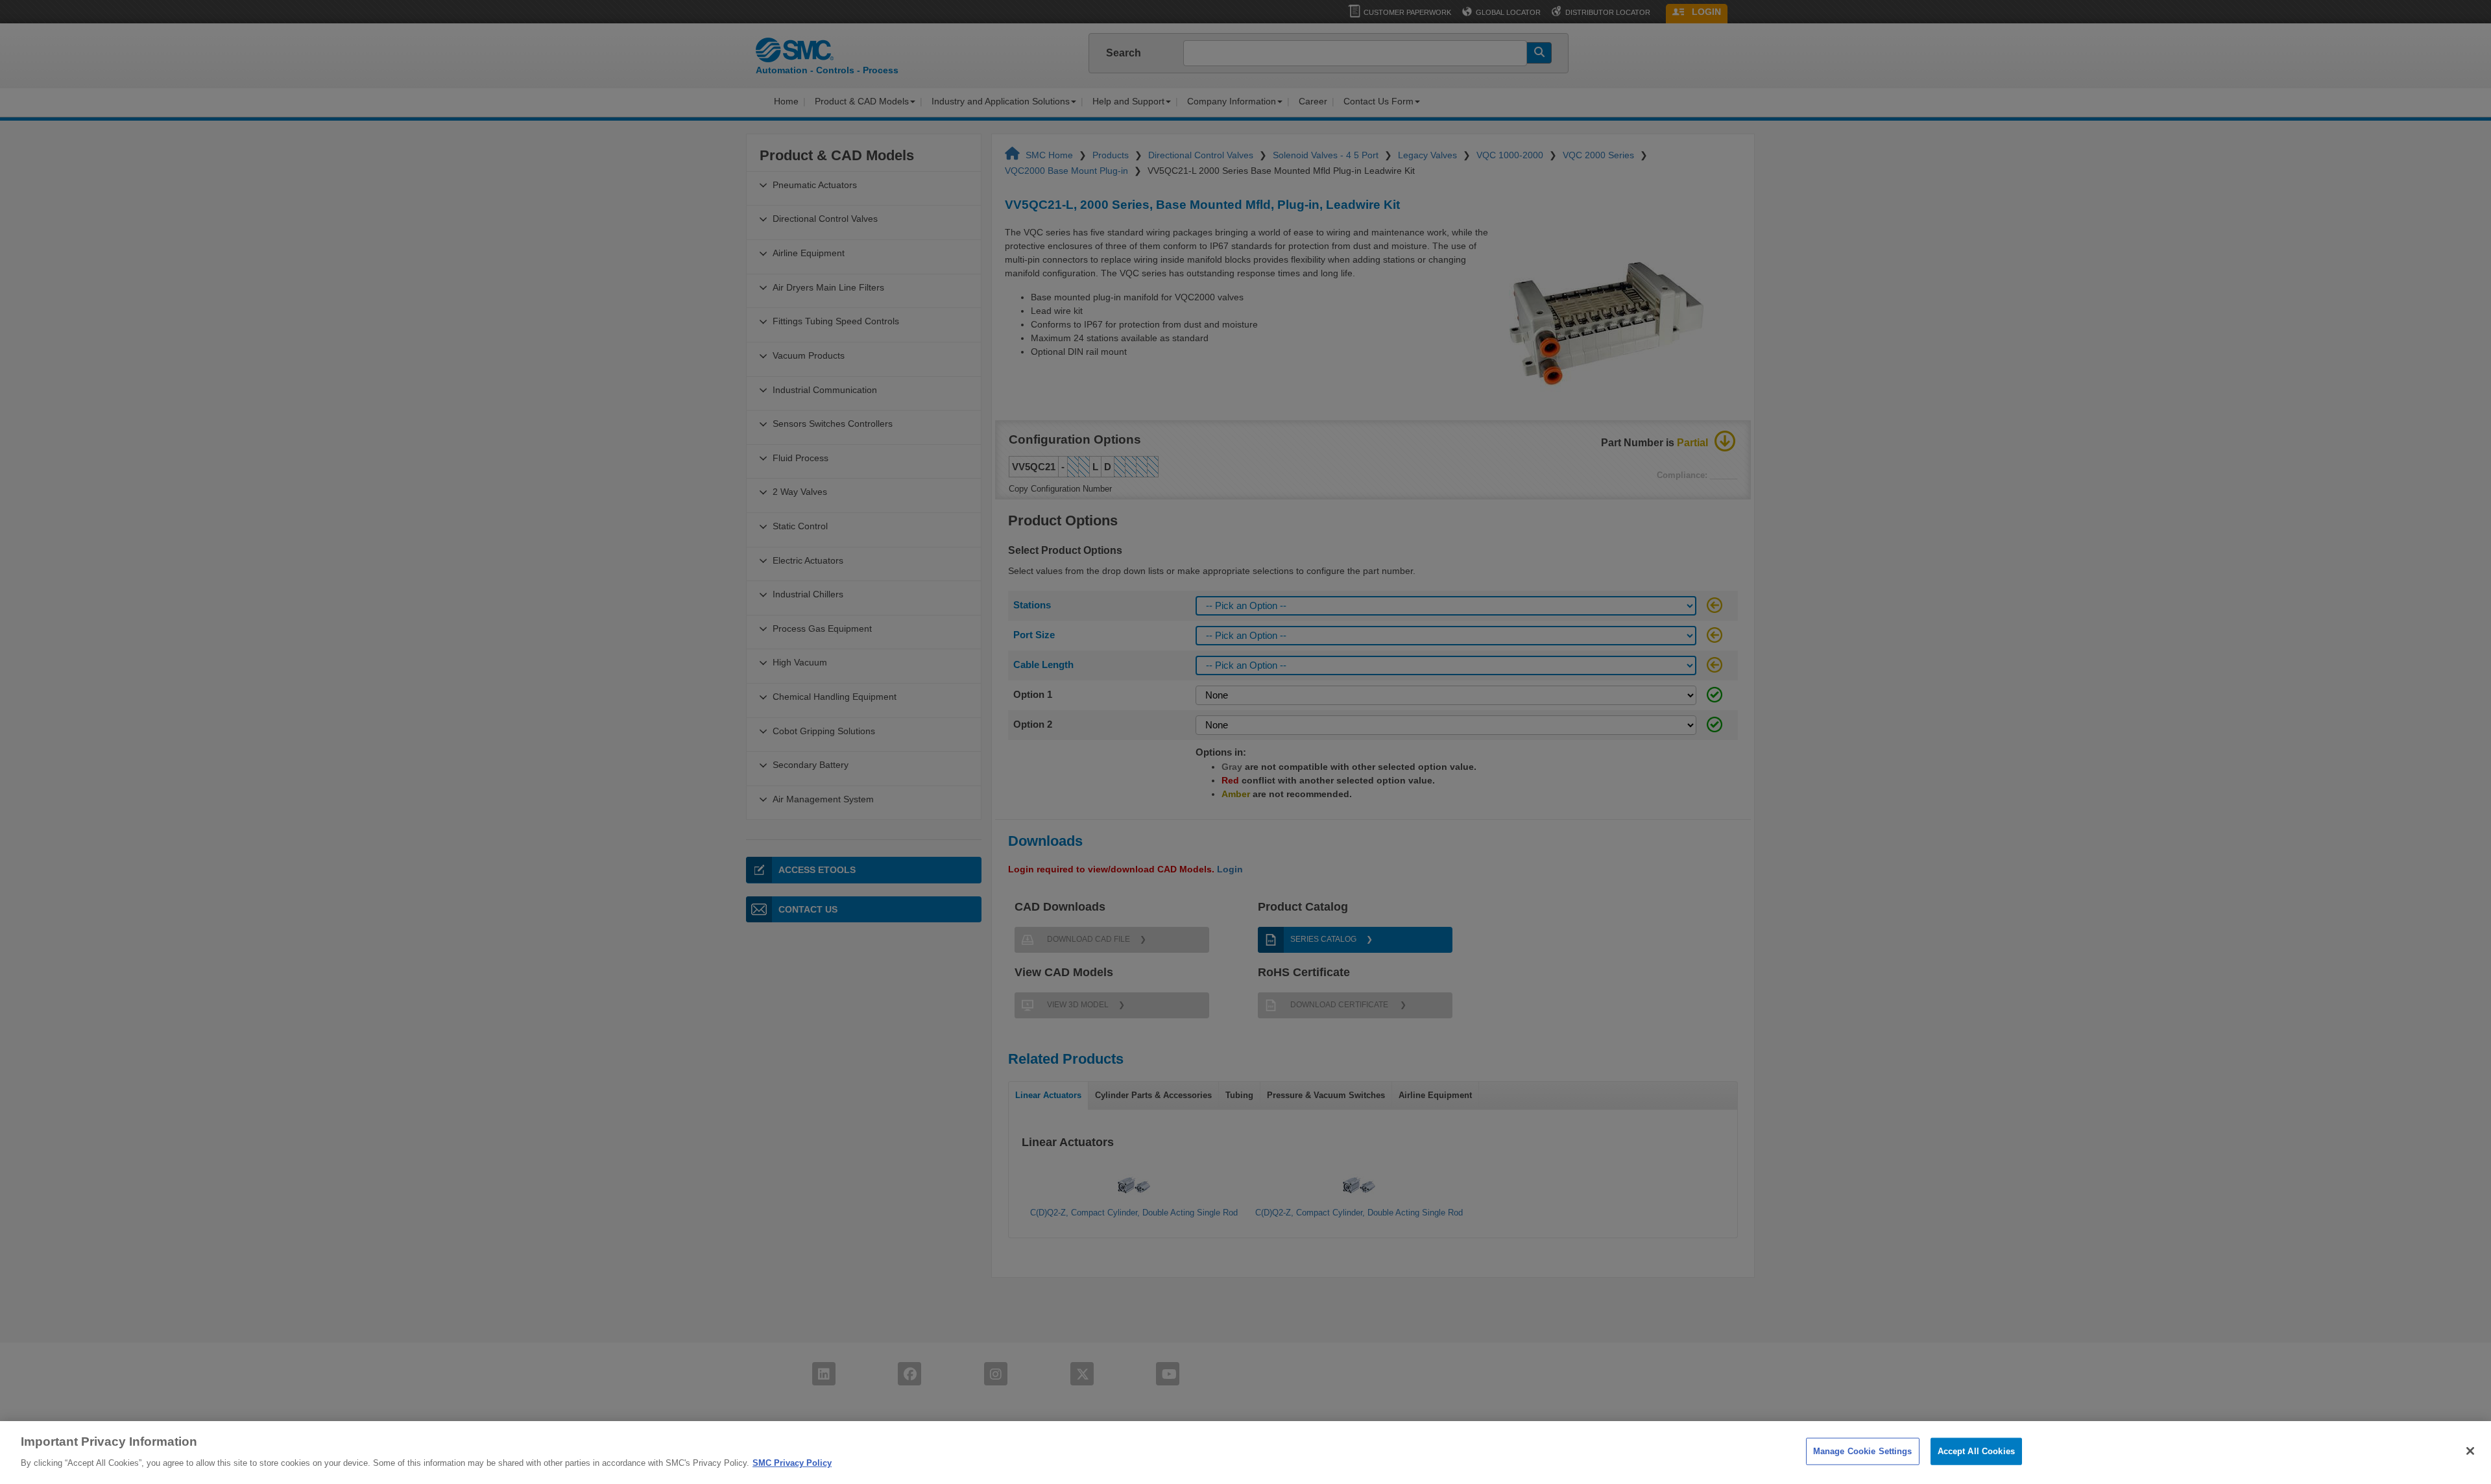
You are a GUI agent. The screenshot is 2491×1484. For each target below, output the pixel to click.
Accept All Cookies (1976, 1451)
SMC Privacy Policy (792, 1462)
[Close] (2470, 1451)
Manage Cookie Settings (1863, 1451)
